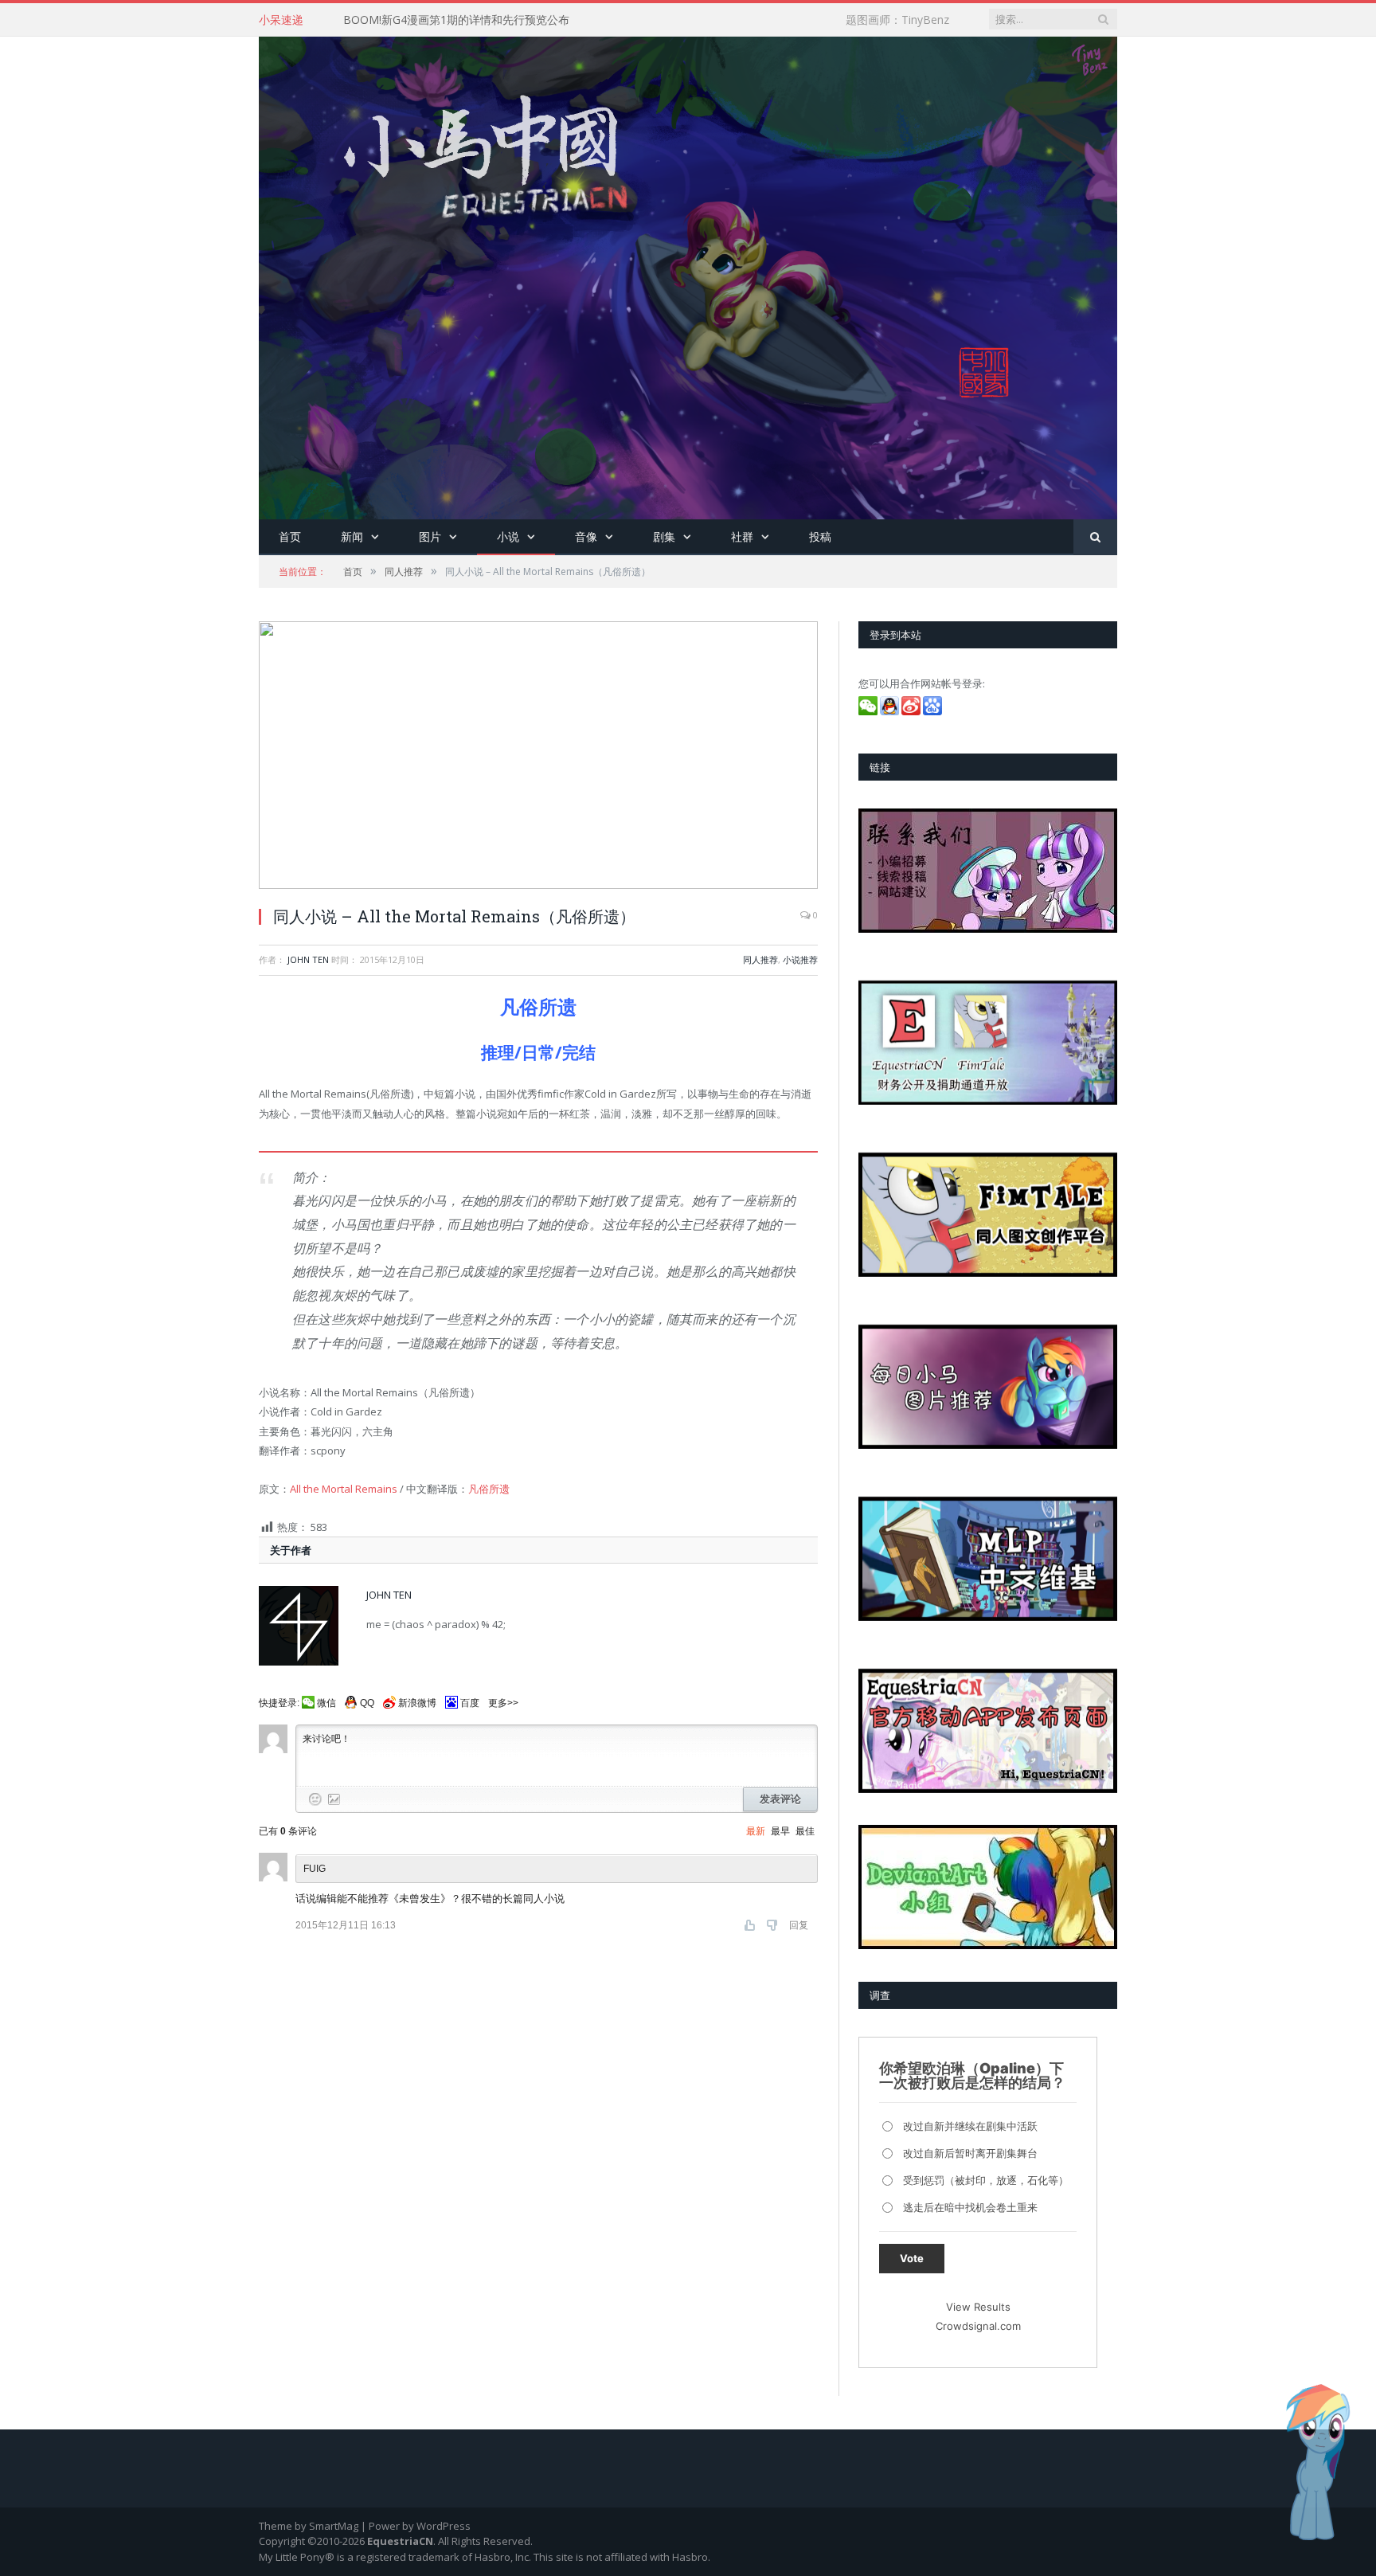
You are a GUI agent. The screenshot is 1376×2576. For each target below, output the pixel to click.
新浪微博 (417, 1703)
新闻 (352, 536)
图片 (430, 536)
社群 (742, 536)
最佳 (805, 1831)
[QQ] (891, 711)
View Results (978, 2307)
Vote (912, 2258)
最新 (756, 1831)
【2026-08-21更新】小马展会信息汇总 (440, 20)
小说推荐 (800, 959)
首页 (290, 536)
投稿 (820, 536)
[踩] (774, 1925)
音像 (586, 536)
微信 (326, 1703)
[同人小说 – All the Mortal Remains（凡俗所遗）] (538, 757)
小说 (508, 536)
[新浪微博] (912, 711)
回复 (799, 1925)
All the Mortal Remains (344, 1489)
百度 (470, 1703)
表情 (315, 1799)
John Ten (308, 959)
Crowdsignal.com (978, 2326)
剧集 (664, 536)
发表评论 (780, 1799)
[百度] (934, 711)
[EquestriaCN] (688, 274)
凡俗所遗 (489, 1489)
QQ (367, 1703)
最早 (780, 1831)
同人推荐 (760, 959)
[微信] (869, 711)
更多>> (503, 1703)
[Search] (1095, 537)
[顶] (751, 1925)
